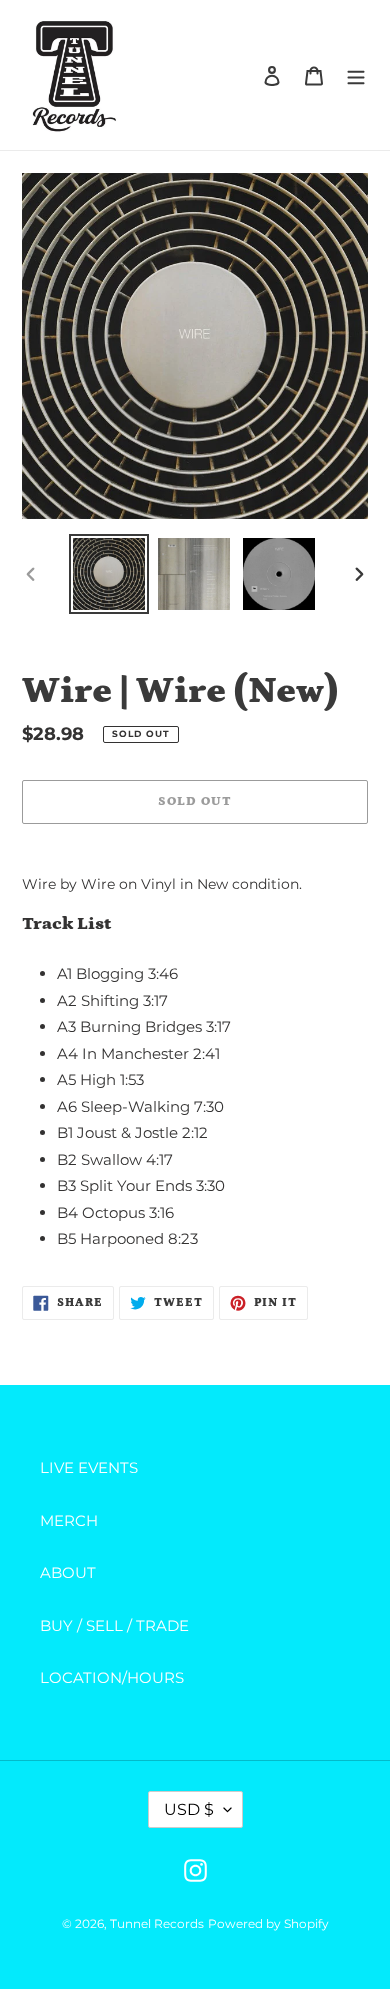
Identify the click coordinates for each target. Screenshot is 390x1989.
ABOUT (68, 1572)
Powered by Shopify (268, 1923)
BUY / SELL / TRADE (114, 1625)
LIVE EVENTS (89, 1467)
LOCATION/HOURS (112, 1677)
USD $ (189, 1809)
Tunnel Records (157, 1923)
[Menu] (356, 75)
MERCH (69, 1520)
